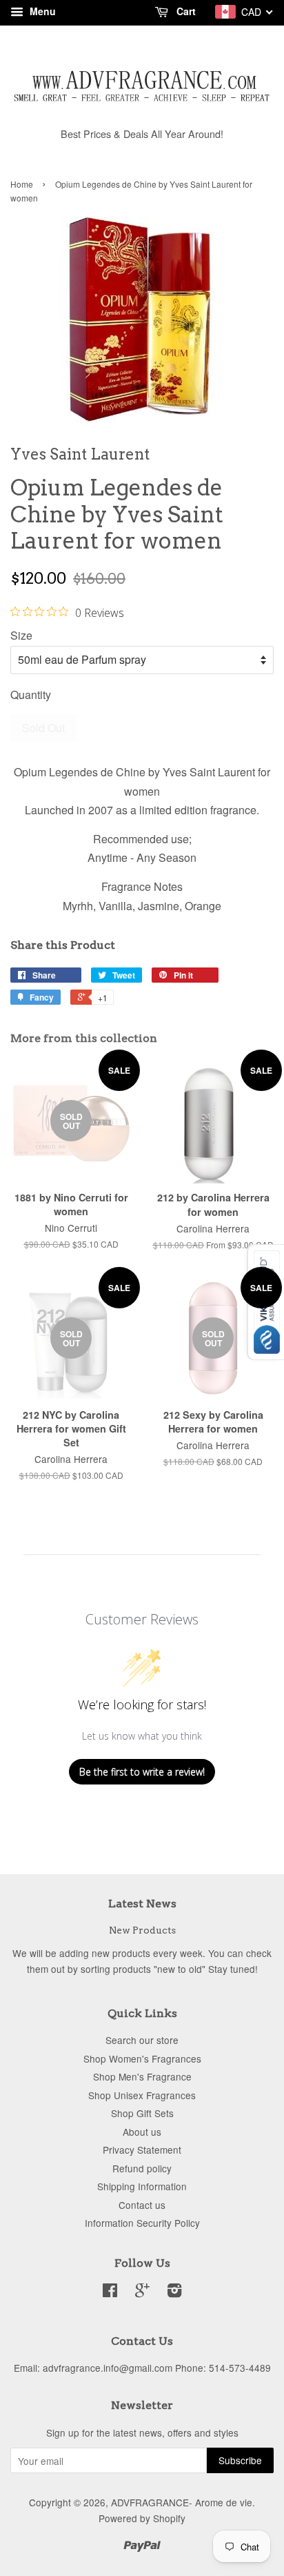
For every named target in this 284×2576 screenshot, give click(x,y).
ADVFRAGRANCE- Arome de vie (182, 2502)
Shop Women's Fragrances (142, 2058)
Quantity (31, 695)
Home (22, 184)
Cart (185, 11)
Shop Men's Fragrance (142, 2076)
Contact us (142, 2205)
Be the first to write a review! (142, 1772)
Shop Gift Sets (142, 2113)
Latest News (142, 1904)
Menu (41, 11)
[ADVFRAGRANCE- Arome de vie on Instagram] (174, 2292)
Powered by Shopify (142, 2518)
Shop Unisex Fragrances (142, 2095)
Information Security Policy (142, 2223)
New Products (142, 1930)
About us (142, 2132)
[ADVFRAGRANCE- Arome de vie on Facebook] (110, 2292)
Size (21, 635)
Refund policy (142, 2168)
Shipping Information (142, 2186)
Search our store (142, 2040)
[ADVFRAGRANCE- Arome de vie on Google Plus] (142, 2292)
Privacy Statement (142, 2150)
